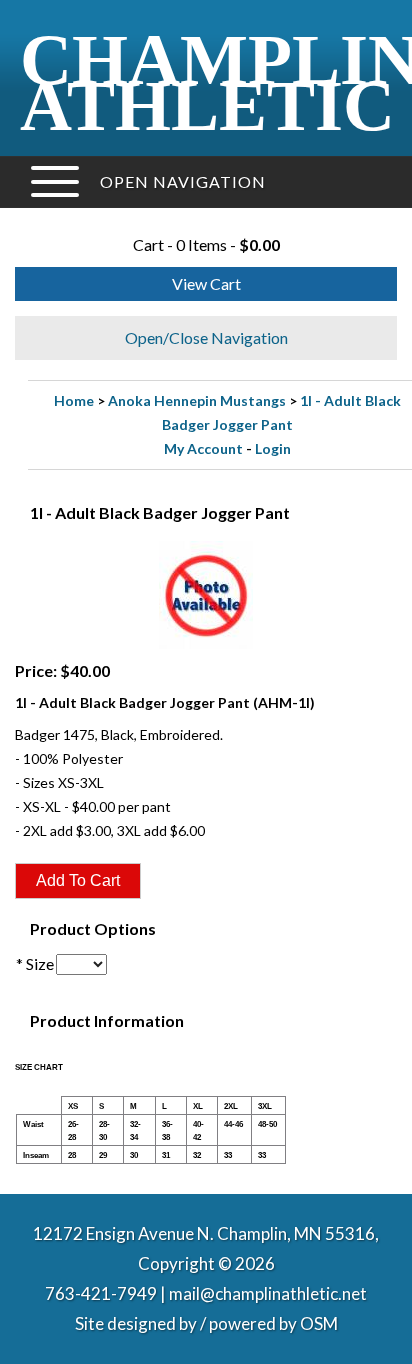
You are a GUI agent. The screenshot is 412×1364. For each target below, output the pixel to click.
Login (273, 448)
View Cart (206, 283)
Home (74, 400)
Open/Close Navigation (206, 337)
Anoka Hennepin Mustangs (197, 400)
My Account (203, 448)
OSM (319, 1323)
